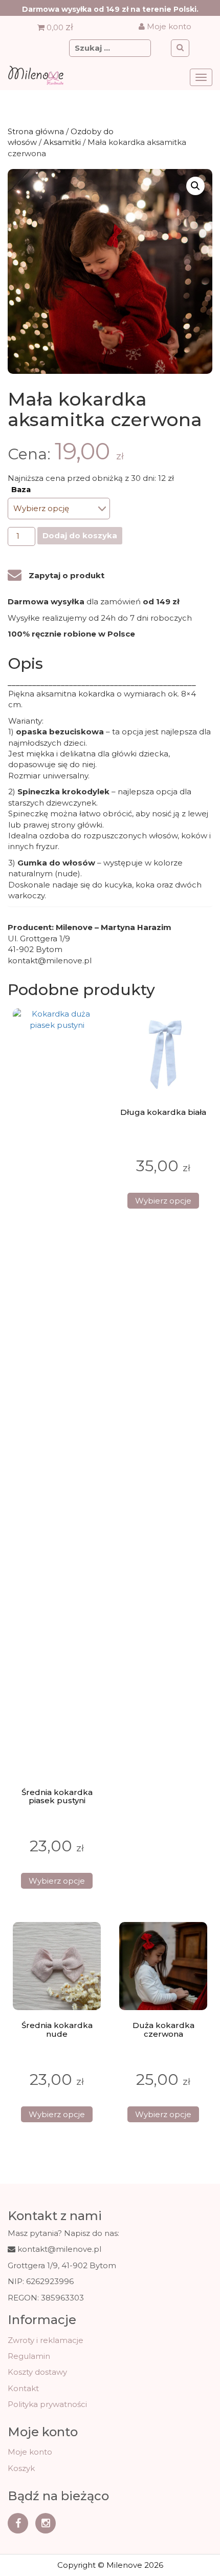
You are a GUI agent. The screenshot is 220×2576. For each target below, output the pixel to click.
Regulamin (29, 2356)
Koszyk (21, 2468)
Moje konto (168, 26)
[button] (195, 186)
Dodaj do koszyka (80, 535)
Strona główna (36, 131)
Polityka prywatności (47, 2404)
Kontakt (23, 2388)
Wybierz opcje (57, 1881)
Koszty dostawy (37, 2372)
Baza (21, 490)
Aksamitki (62, 142)
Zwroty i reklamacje (46, 2340)
